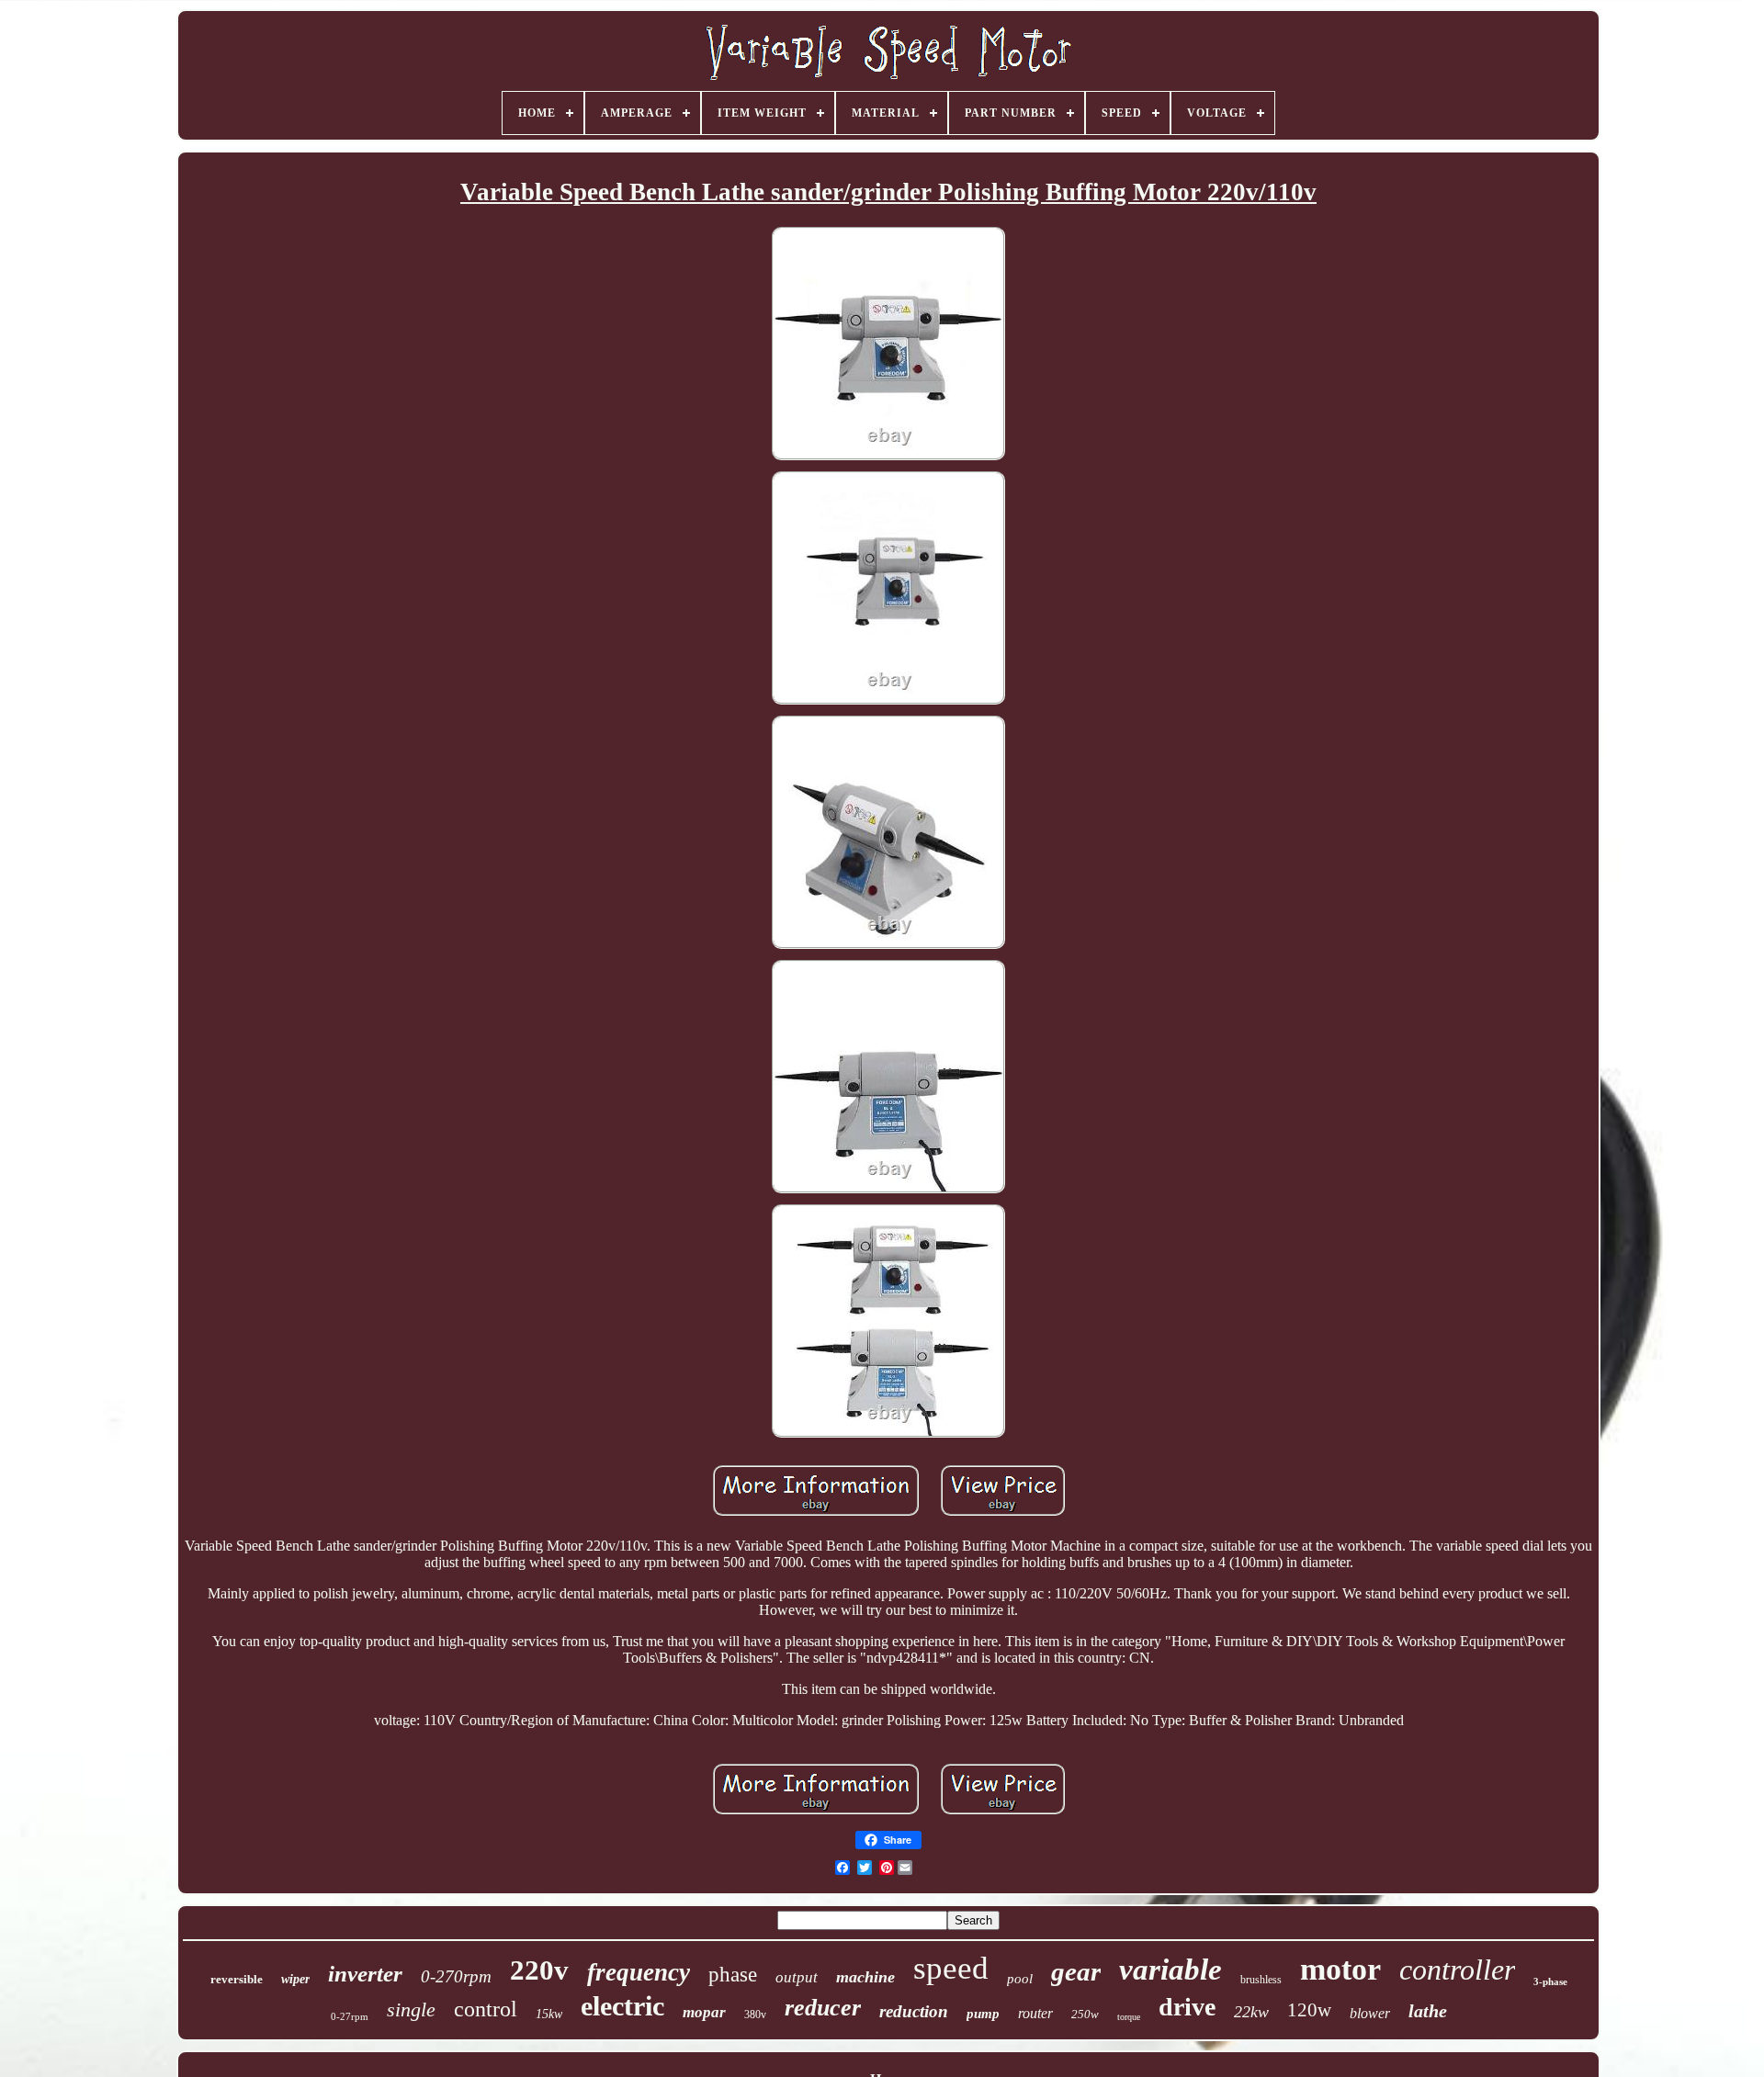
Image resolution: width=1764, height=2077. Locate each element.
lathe (1428, 2011)
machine (865, 1977)
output (797, 1977)
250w (1085, 2014)
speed (951, 1968)
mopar (704, 2012)
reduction (914, 2011)
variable (1170, 1970)
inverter (365, 1974)
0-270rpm (456, 1976)
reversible (237, 1979)
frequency (639, 1972)
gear (1076, 1971)
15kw (549, 2014)
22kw (1251, 2012)
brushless (1261, 1980)
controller (1457, 1970)
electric (622, 2006)
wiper (295, 1979)
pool (1020, 1979)
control (486, 2009)
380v (755, 2015)
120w (1309, 2010)
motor (1340, 1969)
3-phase (1550, 1981)
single (411, 2009)
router (1035, 2013)
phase (733, 1975)
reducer (823, 2008)
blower (1370, 2013)
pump (983, 2014)
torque (1129, 2017)
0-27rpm (350, 2016)
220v (539, 1970)
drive (1187, 2007)
